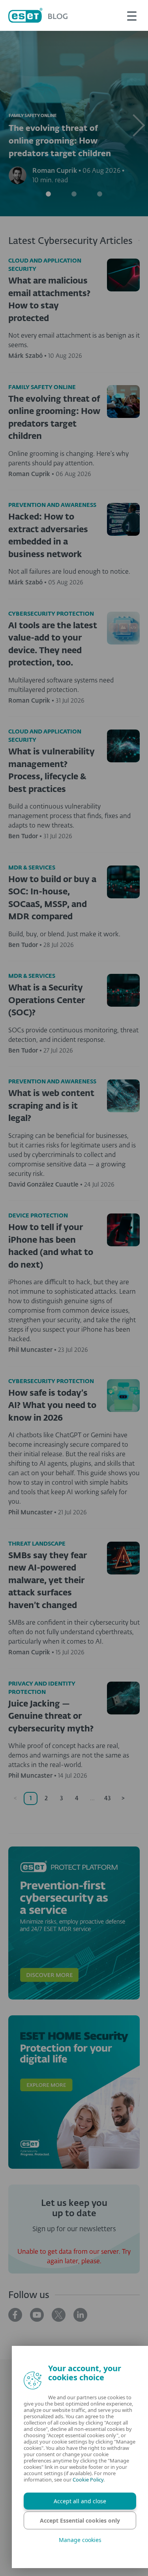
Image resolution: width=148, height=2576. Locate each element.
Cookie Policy (88, 2480)
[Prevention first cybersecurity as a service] (74, 1923)
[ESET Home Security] (74, 2092)
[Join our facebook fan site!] (15, 2315)
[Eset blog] (38, 15)
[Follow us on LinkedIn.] (80, 2315)
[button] (137, 124)
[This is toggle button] (132, 15)
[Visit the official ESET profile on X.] (59, 2315)
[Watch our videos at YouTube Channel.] (37, 2315)
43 (108, 1798)
